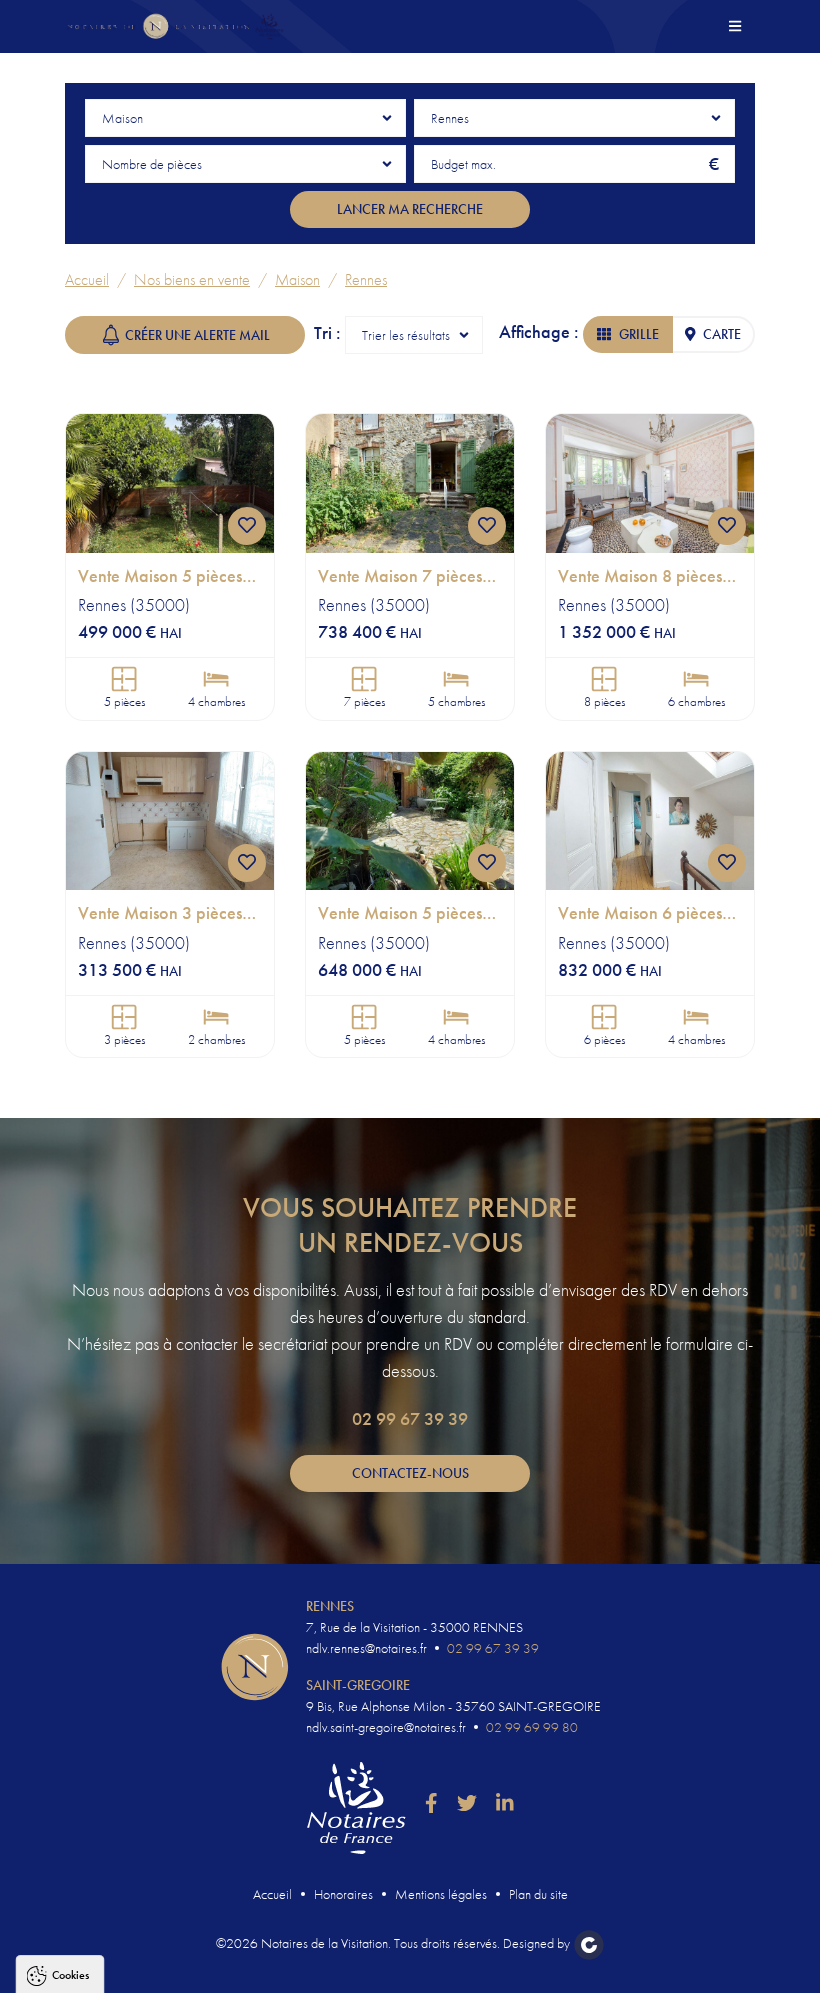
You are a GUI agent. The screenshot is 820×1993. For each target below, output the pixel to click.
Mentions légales (441, 1894)
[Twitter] (467, 1804)
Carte (722, 334)
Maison (297, 279)
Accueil (87, 279)
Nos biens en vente (192, 279)
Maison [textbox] (122, 118)
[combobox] (245, 118)
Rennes (366, 279)
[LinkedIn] (505, 1804)
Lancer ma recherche (410, 209)
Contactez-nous (410, 1473)
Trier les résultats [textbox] (406, 335)
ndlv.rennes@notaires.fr (366, 1648)
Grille (639, 334)
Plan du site (538, 1894)
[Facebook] (431, 1804)
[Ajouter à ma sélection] (247, 526)
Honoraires (343, 1894)
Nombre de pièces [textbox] (152, 164)
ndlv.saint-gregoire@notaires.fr (386, 1727)
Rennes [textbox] (450, 118)
